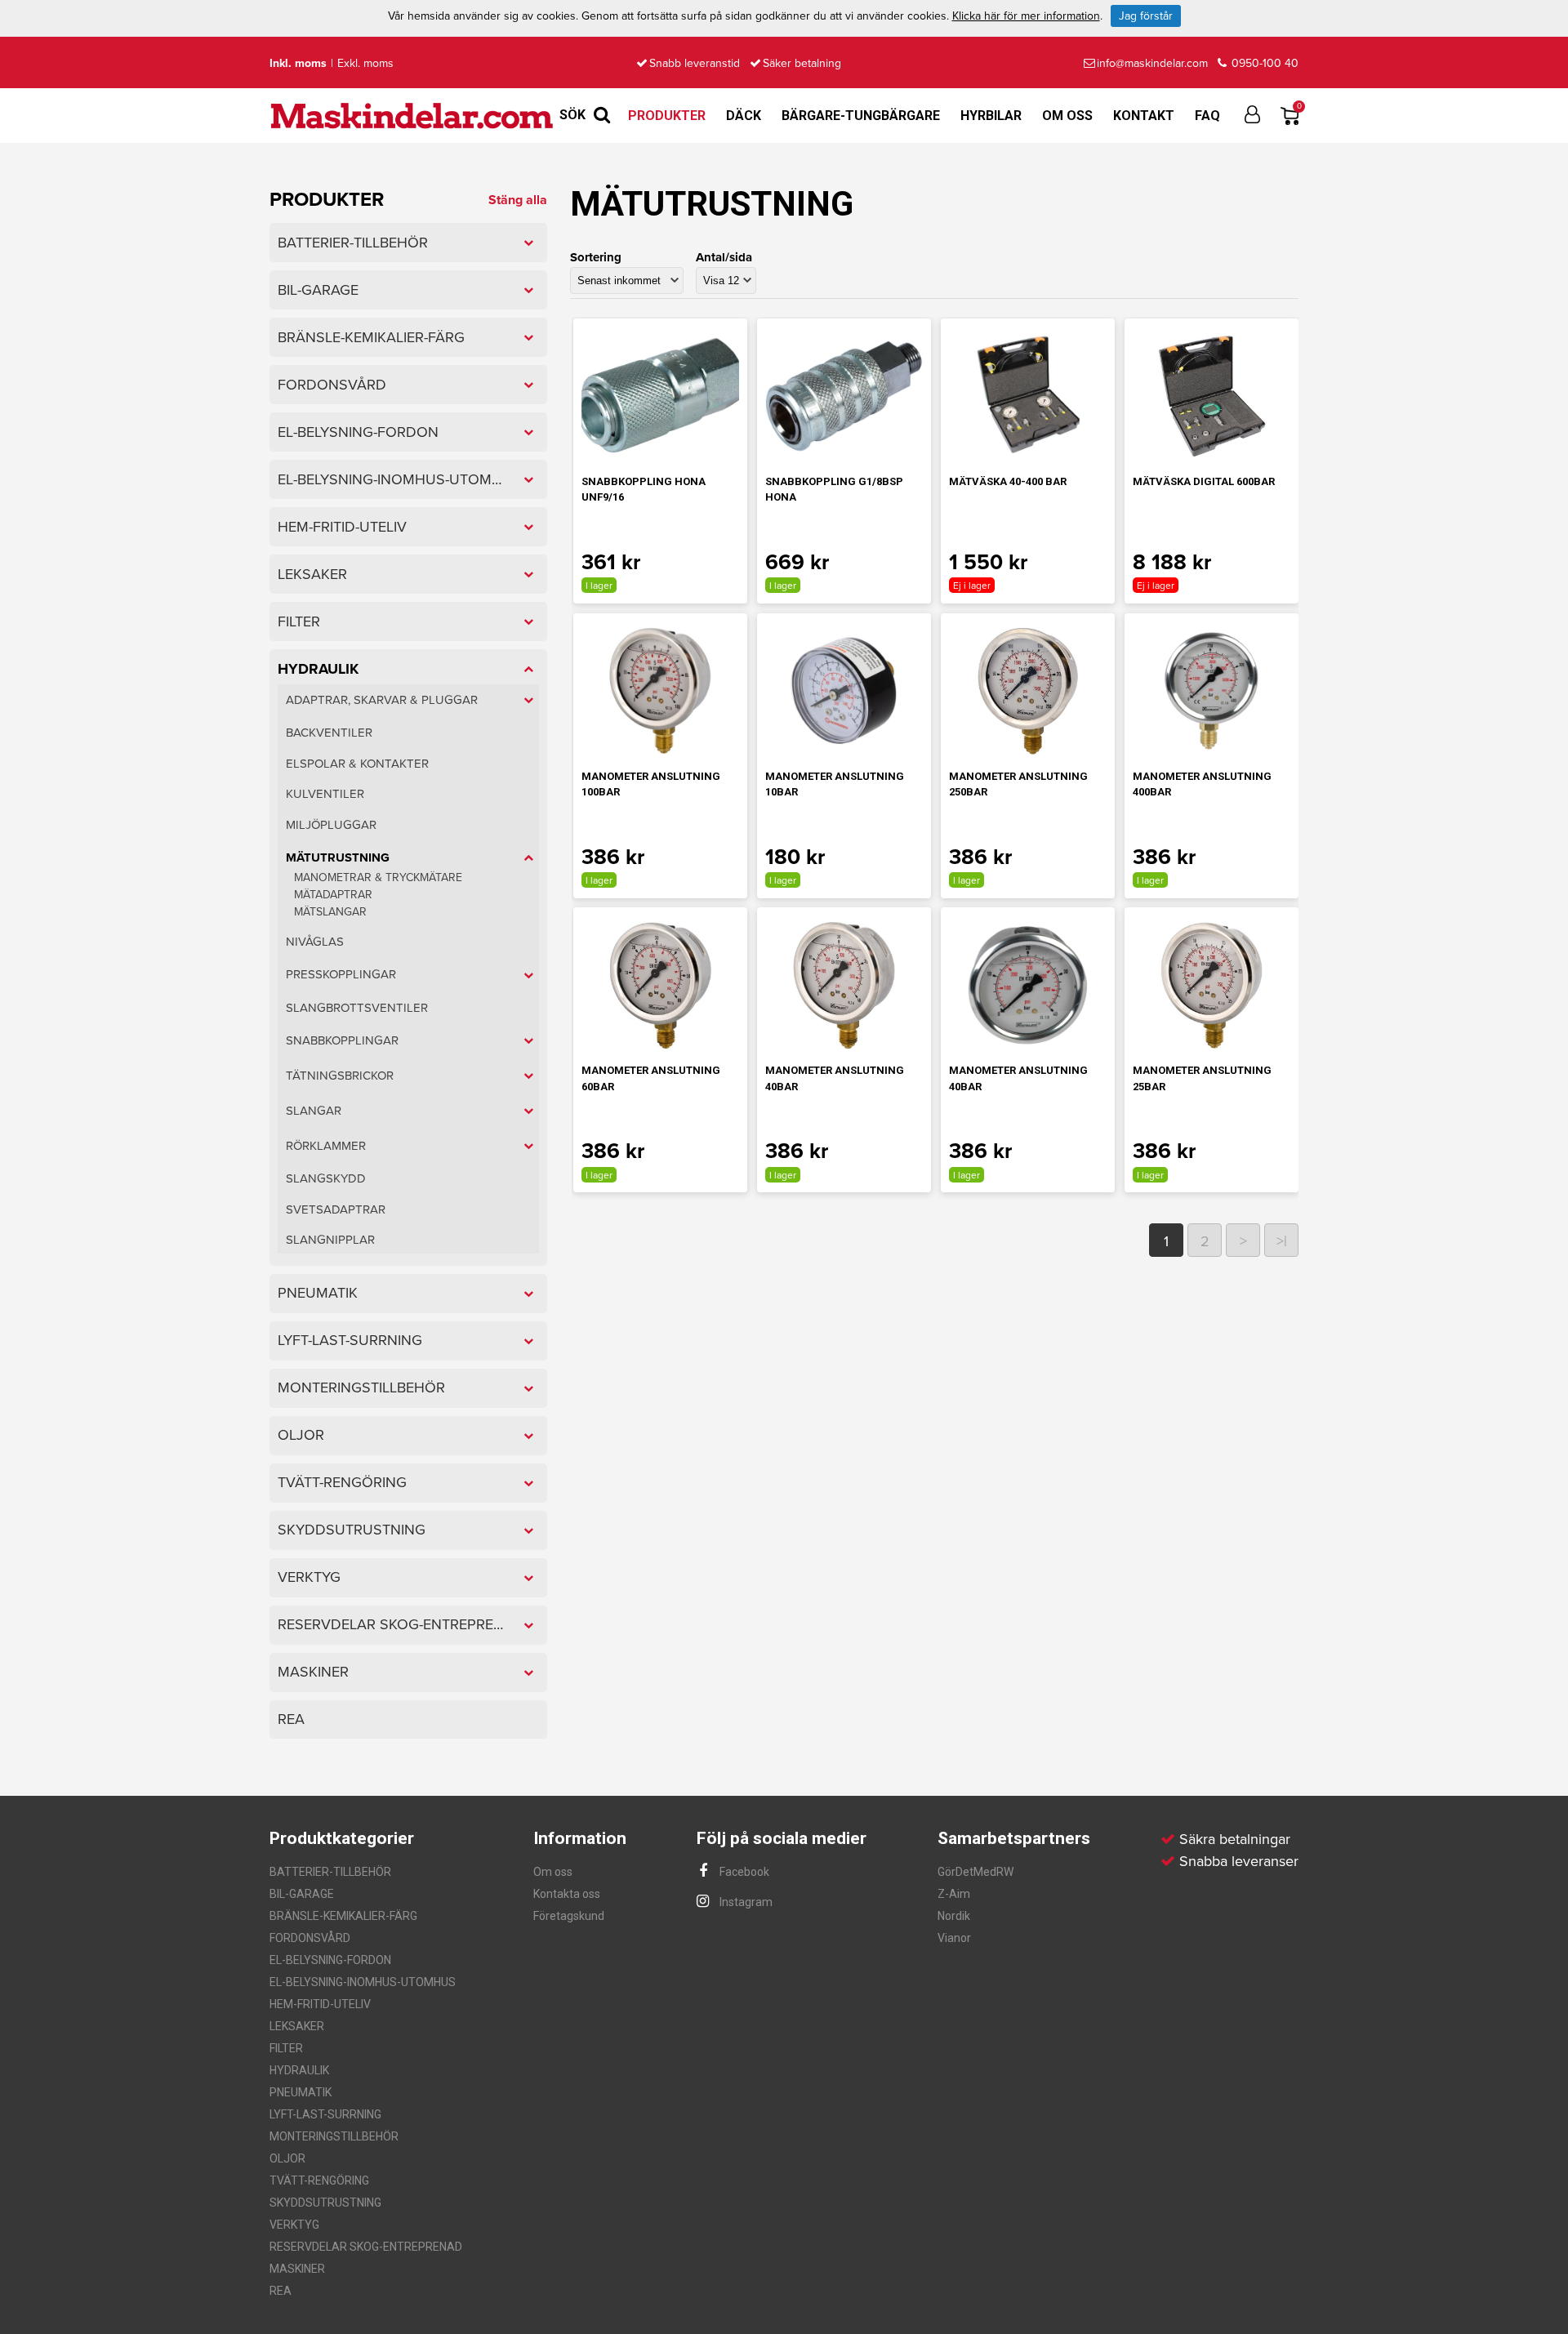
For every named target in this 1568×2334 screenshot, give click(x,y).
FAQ (1207, 116)
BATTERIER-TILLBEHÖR (330, 1872)
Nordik (954, 1916)
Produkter (667, 116)
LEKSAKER (297, 2026)
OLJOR (287, 2158)
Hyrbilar (991, 116)
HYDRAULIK (299, 2070)
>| (1282, 1241)
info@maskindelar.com (1152, 63)
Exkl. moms (365, 63)
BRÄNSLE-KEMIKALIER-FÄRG (343, 1916)
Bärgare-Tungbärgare (861, 116)
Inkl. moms (298, 63)
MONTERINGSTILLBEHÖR (334, 2136)
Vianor (954, 1938)
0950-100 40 (1263, 63)
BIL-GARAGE (302, 1894)
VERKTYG (294, 2225)
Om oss (1067, 116)
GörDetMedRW (976, 1872)
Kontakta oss (567, 1894)
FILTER (286, 2048)
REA (281, 2291)
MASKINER (297, 2269)
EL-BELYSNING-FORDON (330, 1960)
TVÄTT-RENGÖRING (319, 2180)
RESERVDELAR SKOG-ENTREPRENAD (366, 2247)
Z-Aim (954, 1894)
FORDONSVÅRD (310, 1938)
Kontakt (1144, 116)
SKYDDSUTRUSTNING (325, 2203)
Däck (744, 116)
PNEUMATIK (301, 2092)
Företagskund (569, 1916)
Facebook (743, 1872)
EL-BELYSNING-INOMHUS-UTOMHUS (363, 1982)
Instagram (745, 1902)
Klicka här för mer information (1026, 16)
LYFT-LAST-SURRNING (325, 2114)
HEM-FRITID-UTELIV (320, 2004)
